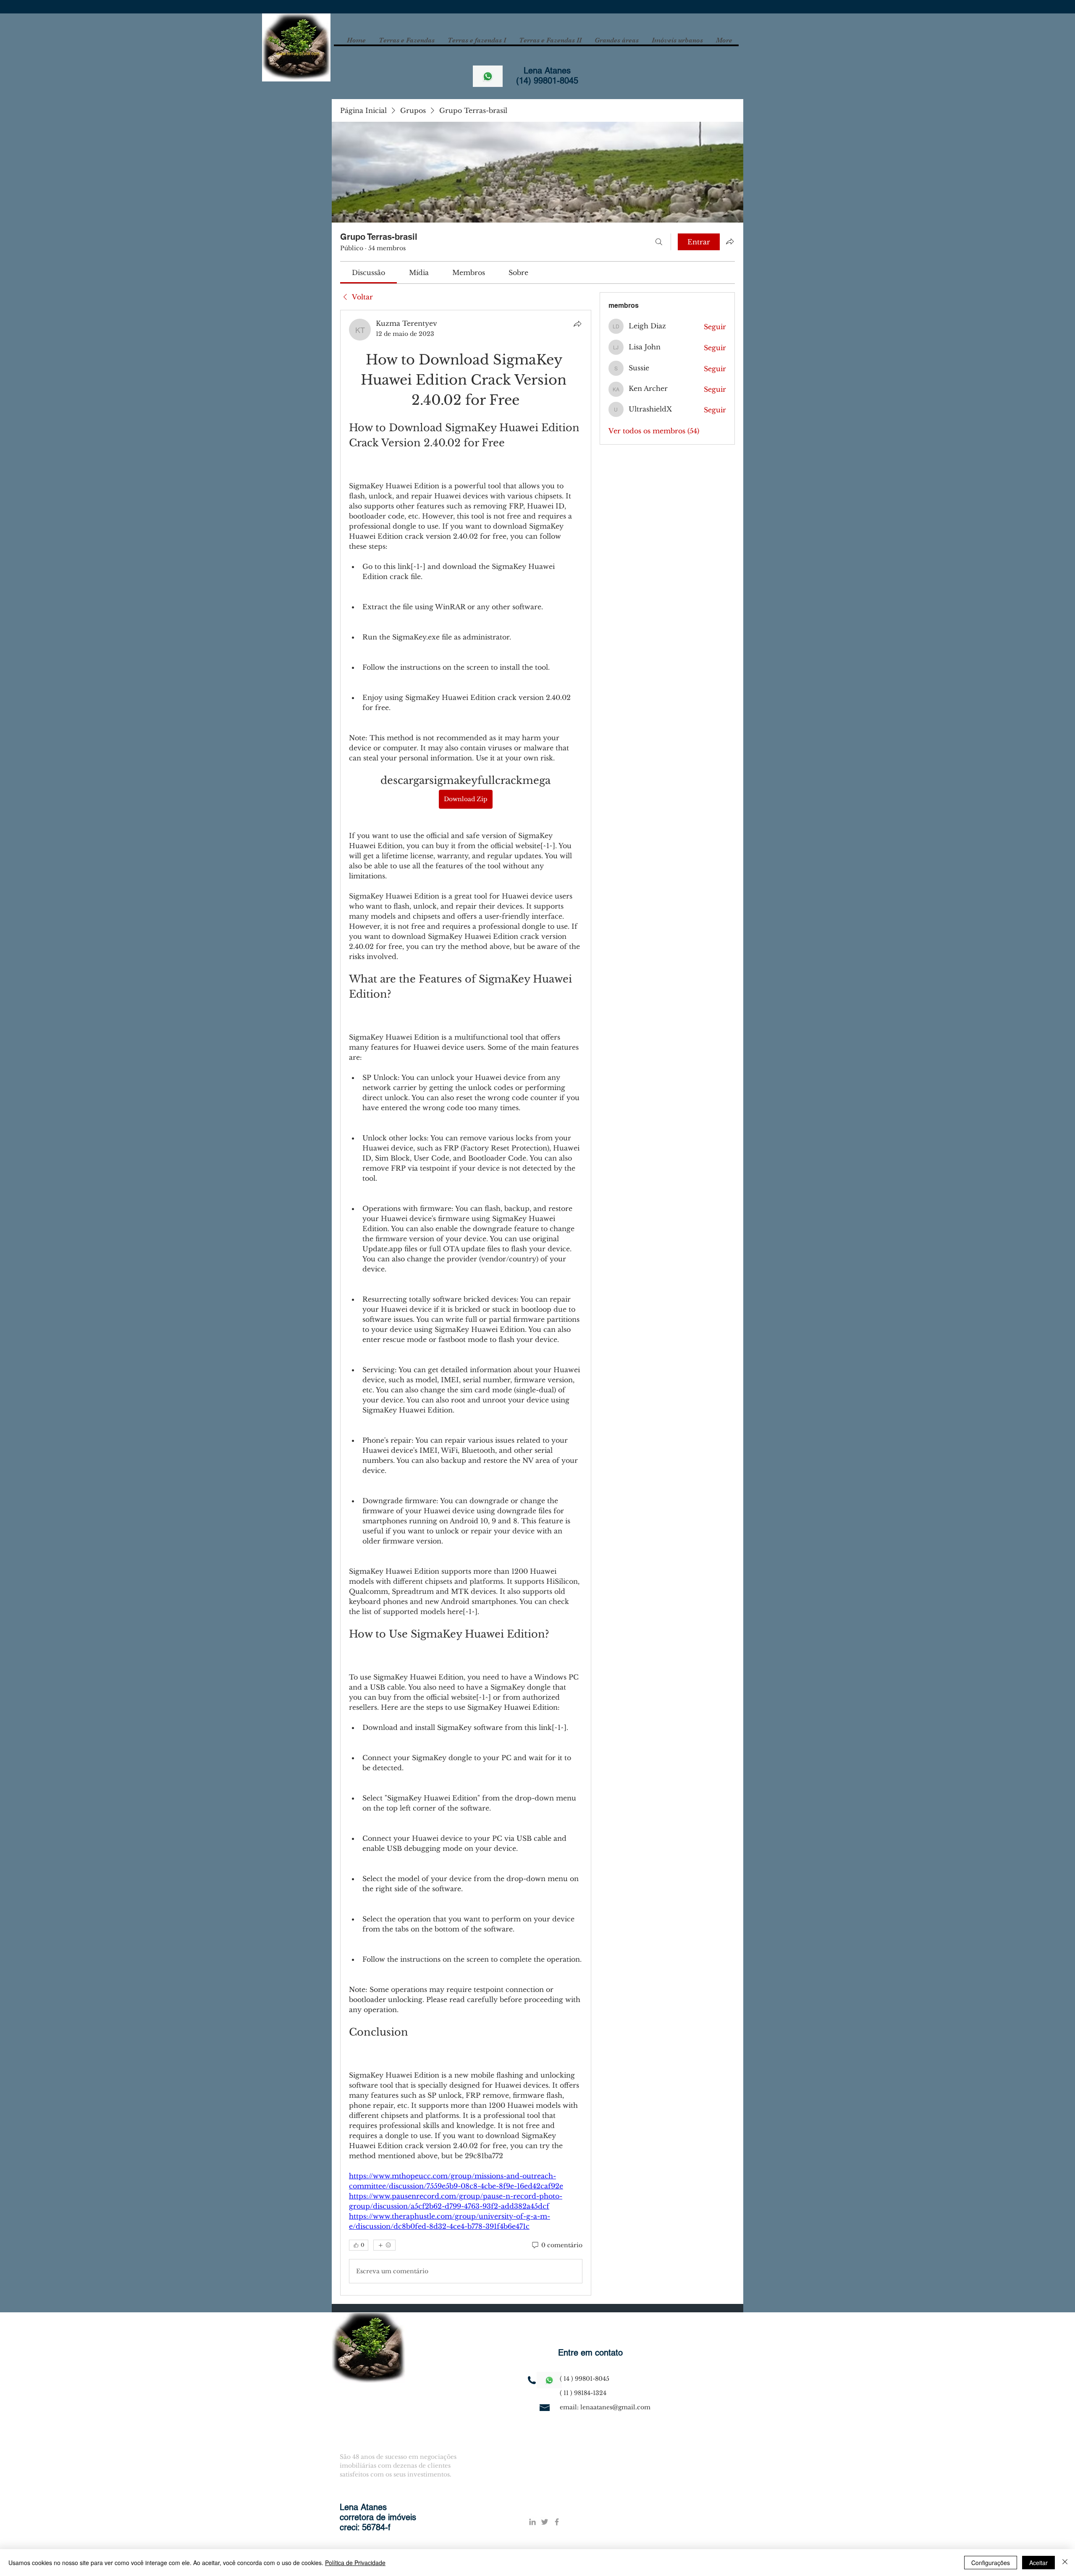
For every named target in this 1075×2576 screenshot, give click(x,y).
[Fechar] (1065, 2563)
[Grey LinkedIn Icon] (532, 2521)
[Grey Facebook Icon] (557, 2521)
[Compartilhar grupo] (730, 241)
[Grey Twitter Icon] (545, 2521)
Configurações (991, 2563)
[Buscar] (659, 242)
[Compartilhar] (577, 324)
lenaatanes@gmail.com (615, 2406)
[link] (368, 273)
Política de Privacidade (355, 2563)
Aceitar (1038, 2563)
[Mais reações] (384, 2244)
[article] (466, 1302)
